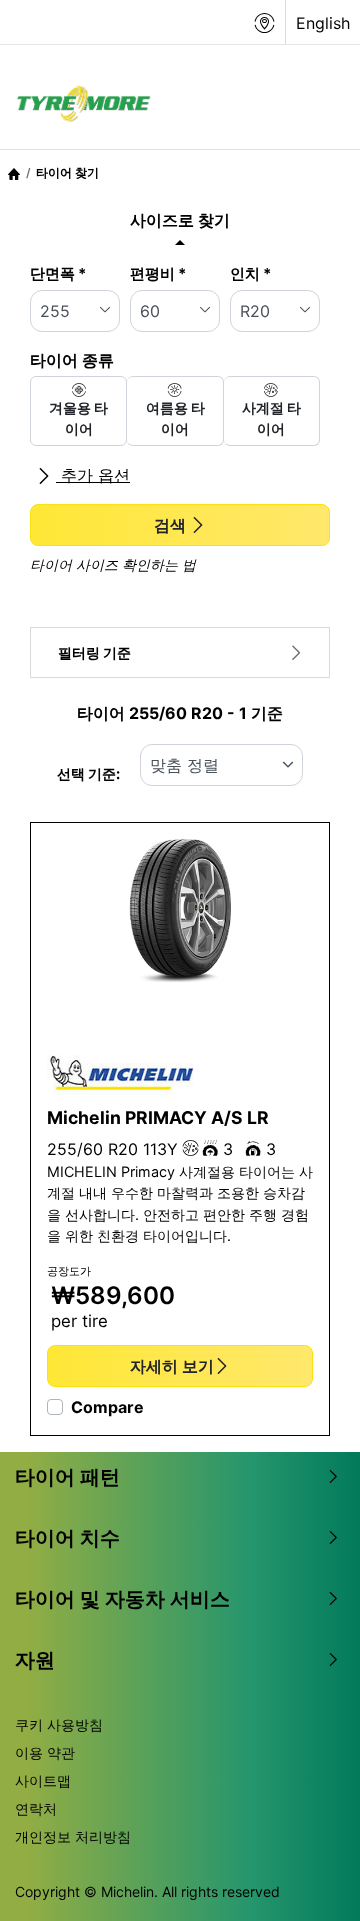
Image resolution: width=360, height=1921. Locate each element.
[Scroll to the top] (307, 1878)
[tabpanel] (180, 422)
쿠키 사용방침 (59, 1724)
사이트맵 (43, 1780)
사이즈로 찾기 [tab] (180, 220)
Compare (107, 1407)
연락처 (36, 1808)
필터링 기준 (94, 652)
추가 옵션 (93, 475)
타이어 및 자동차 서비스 (122, 1599)
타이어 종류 (72, 360)
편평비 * (158, 273)
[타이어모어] (78, 105)
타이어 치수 (67, 1538)
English (323, 23)
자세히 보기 (172, 1366)
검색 (170, 525)
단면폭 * (58, 273)
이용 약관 (45, 1752)
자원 (35, 1660)
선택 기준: (88, 773)
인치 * (250, 273)
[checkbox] (78, 411)
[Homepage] (14, 172)
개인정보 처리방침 (73, 1836)
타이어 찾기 (67, 172)
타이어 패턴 (67, 1477)
